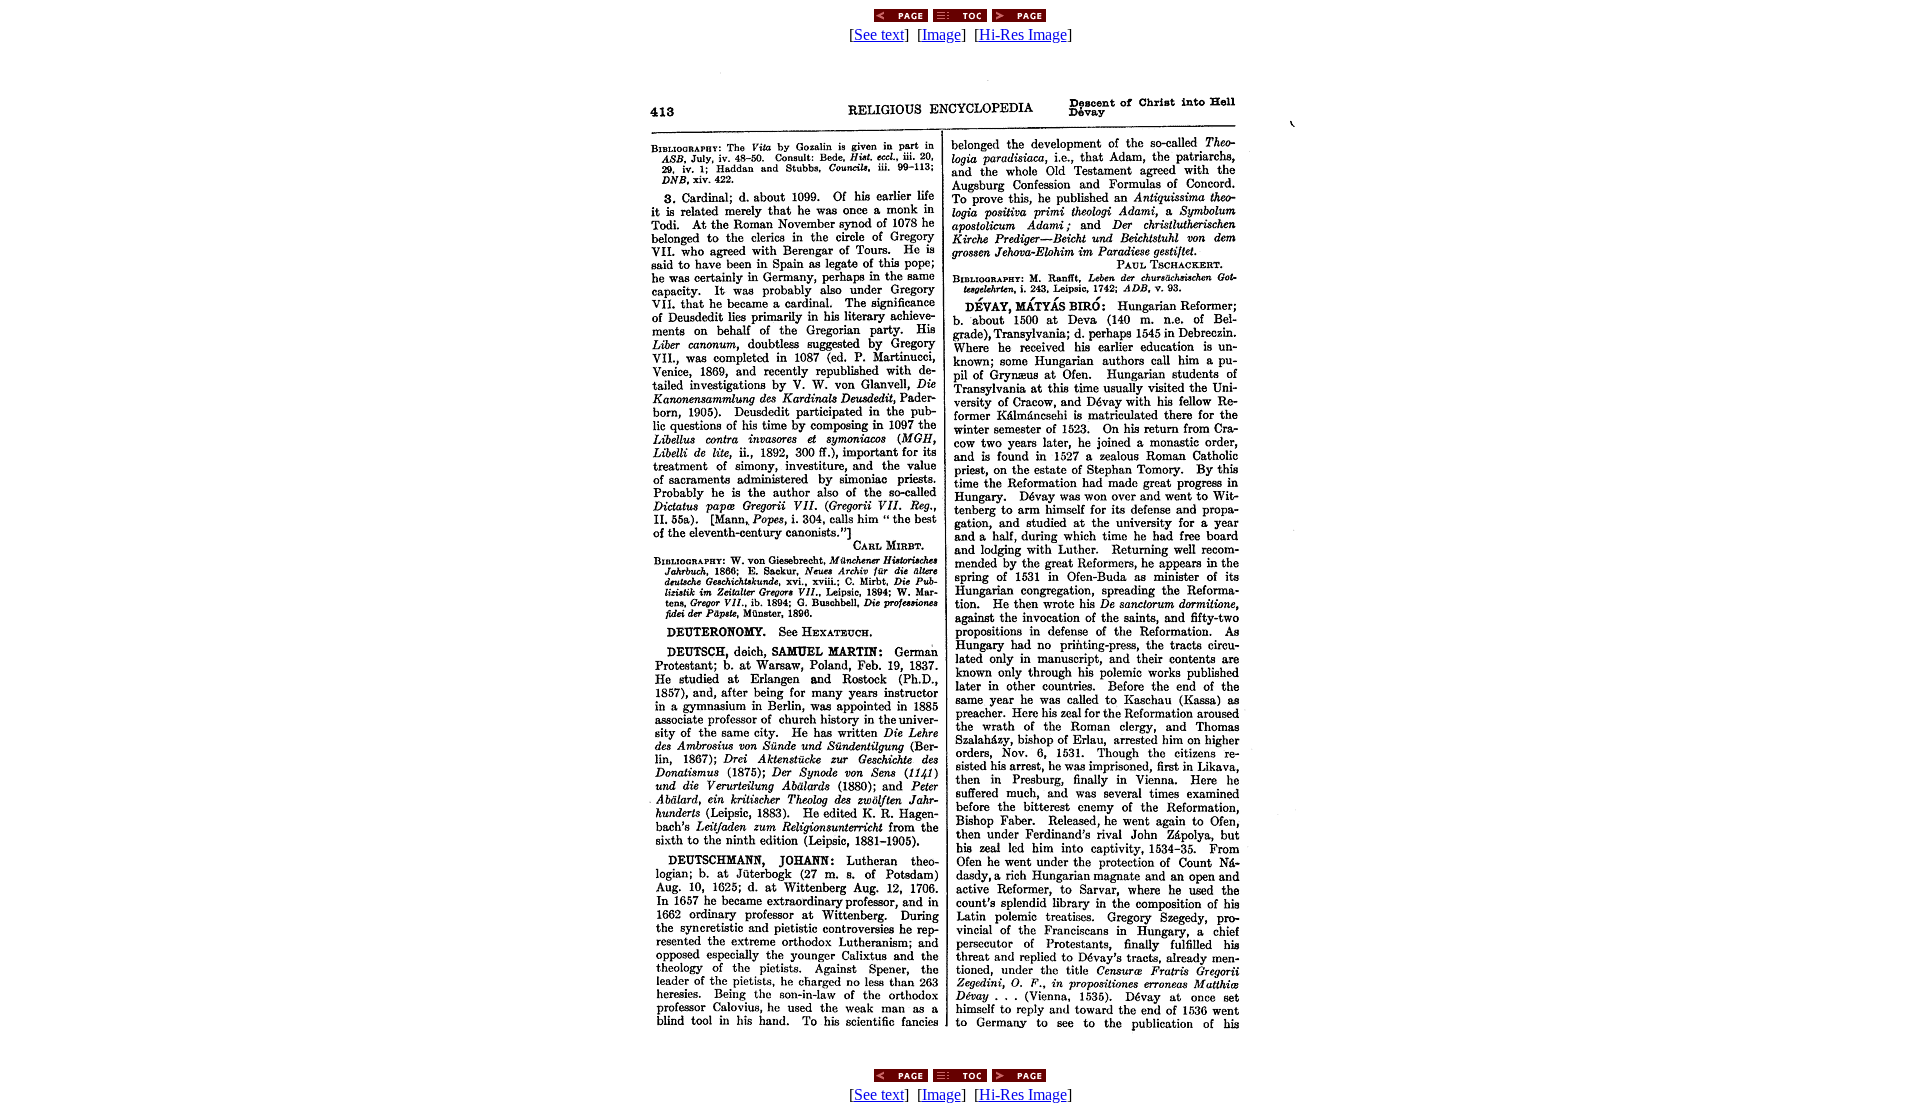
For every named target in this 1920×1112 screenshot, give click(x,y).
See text (879, 34)
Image (941, 34)
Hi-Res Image (1023, 34)
